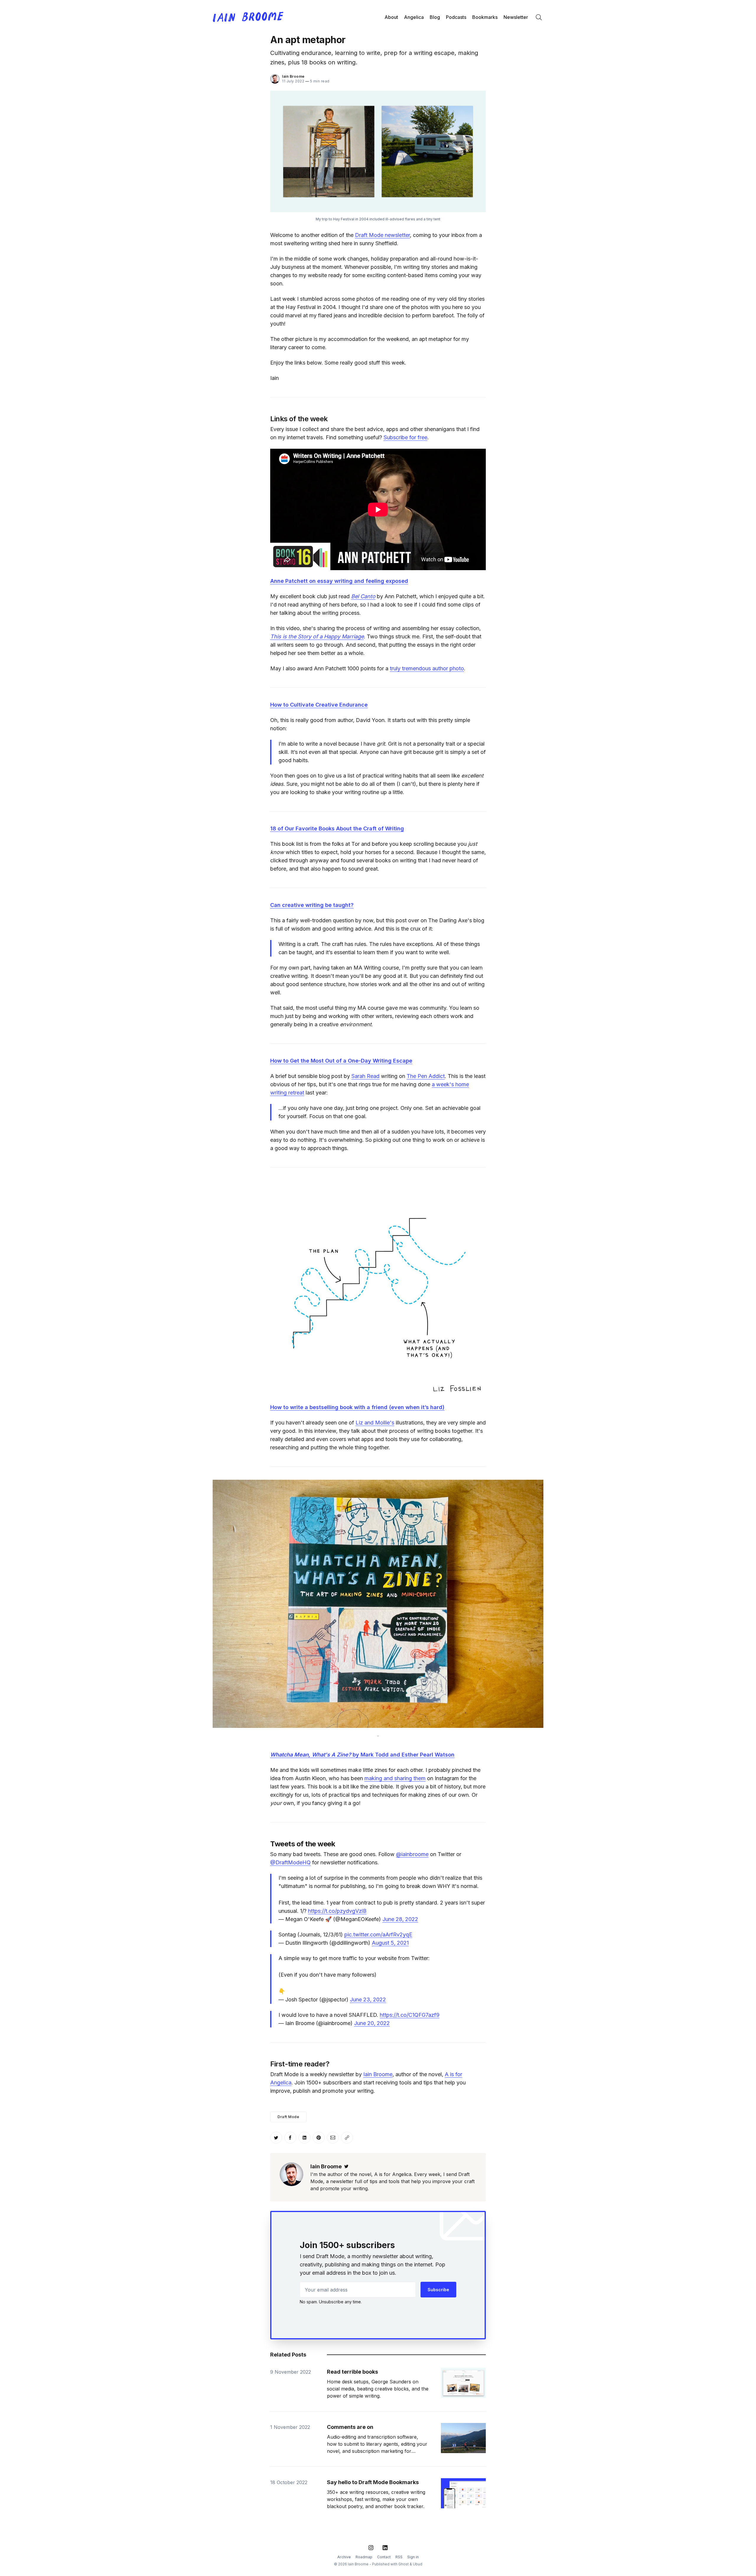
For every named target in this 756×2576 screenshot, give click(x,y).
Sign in (413, 2557)
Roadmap (364, 2557)
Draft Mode (288, 2117)
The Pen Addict (426, 1076)
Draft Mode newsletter (382, 235)
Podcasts (456, 17)
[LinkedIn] (385, 2548)
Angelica (414, 17)
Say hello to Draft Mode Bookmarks (373, 2482)
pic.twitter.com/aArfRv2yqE (378, 1935)
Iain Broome (293, 76)
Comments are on (350, 2427)
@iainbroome (412, 1854)
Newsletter (516, 17)
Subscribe (438, 2290)
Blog (435, 17)
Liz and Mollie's (375, 1423)
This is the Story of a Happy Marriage (317, 636)
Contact (384, 2557)
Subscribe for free (405, 437)
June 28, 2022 (400, 1919)
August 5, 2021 (390, 1943)
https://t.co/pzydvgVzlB (337, 1911)
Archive (344, 2557)
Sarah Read (365, 1076)
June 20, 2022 (372, 2023)
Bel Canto (363, 596)
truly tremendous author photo (427, 668)
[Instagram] (371, 2548)
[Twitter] (346, 2166)
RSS (399, 2557)
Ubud (418, 2564)
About (391, 17)
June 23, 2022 (368, 2000)
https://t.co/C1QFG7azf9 (410, 2015)
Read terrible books (352, 2372)
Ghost (404, 2564)
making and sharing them (395, 1778)
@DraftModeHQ (290, 1862)
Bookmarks (485, 17)
